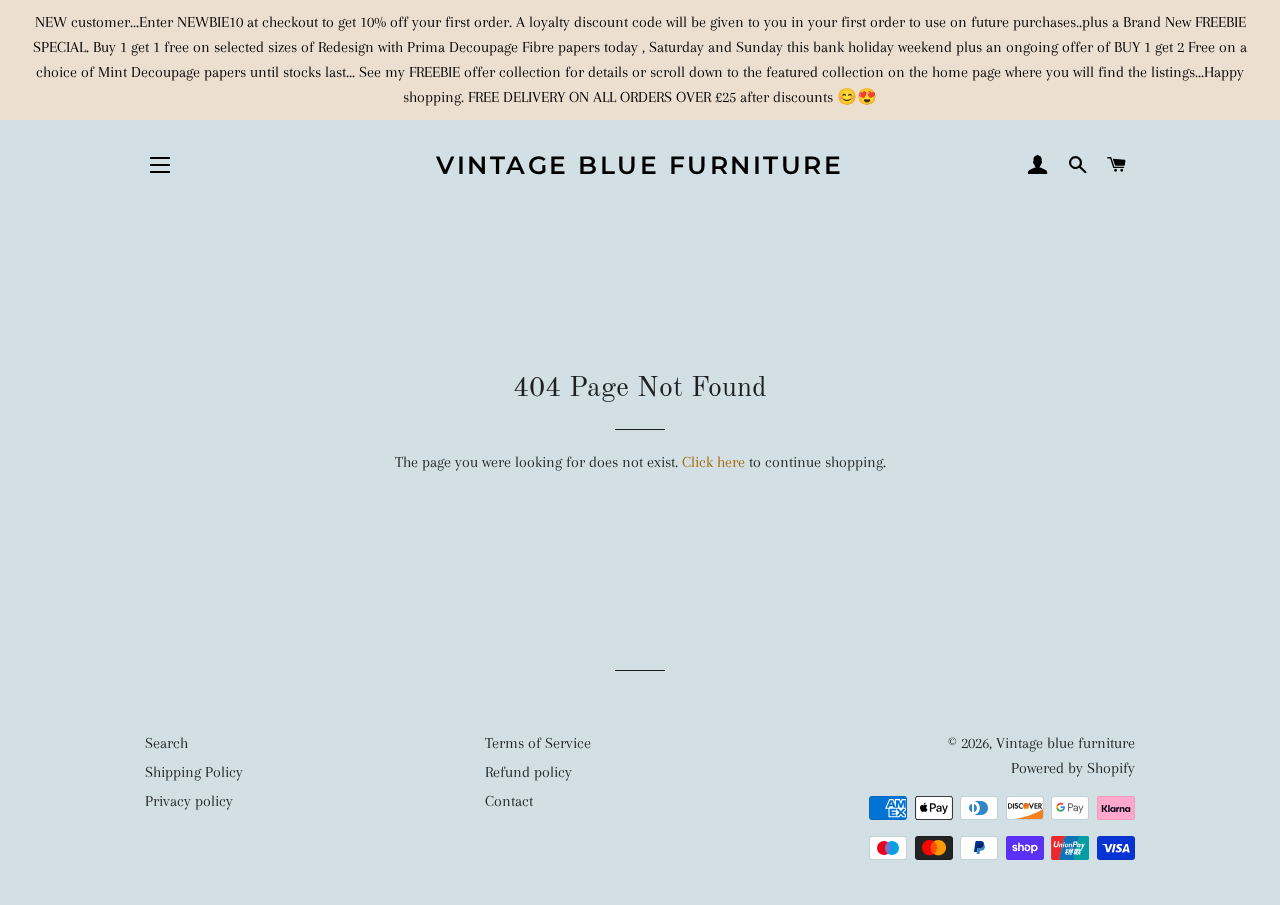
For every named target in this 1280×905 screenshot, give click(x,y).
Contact (509, 801)
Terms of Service (538, 743)
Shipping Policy (194, 772)
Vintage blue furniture (639, 165)
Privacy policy (189, 801)
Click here (713, 462)
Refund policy (528, 772)
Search (166, 743)
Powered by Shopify (1073, 768)
